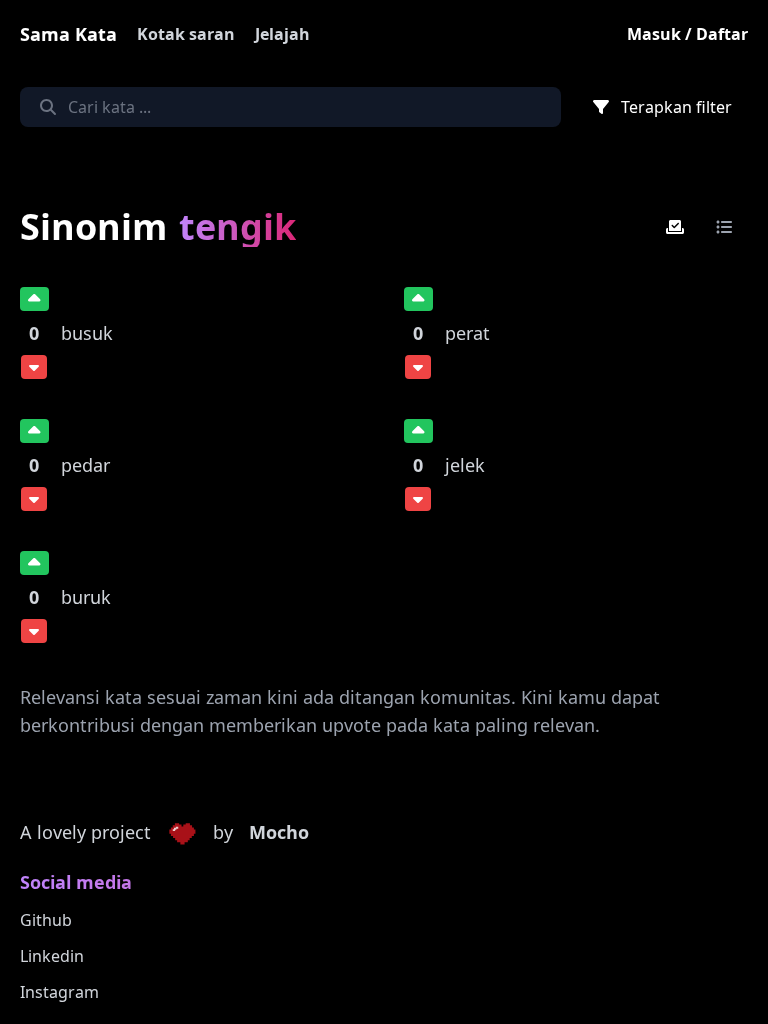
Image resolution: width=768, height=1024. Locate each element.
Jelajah (282, 34)
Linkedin (52, 956)
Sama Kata (68, 34)
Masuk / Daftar (687, 34)
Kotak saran (186, 34)
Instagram (59, 992)
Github (46, 920)
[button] (182, 833)
